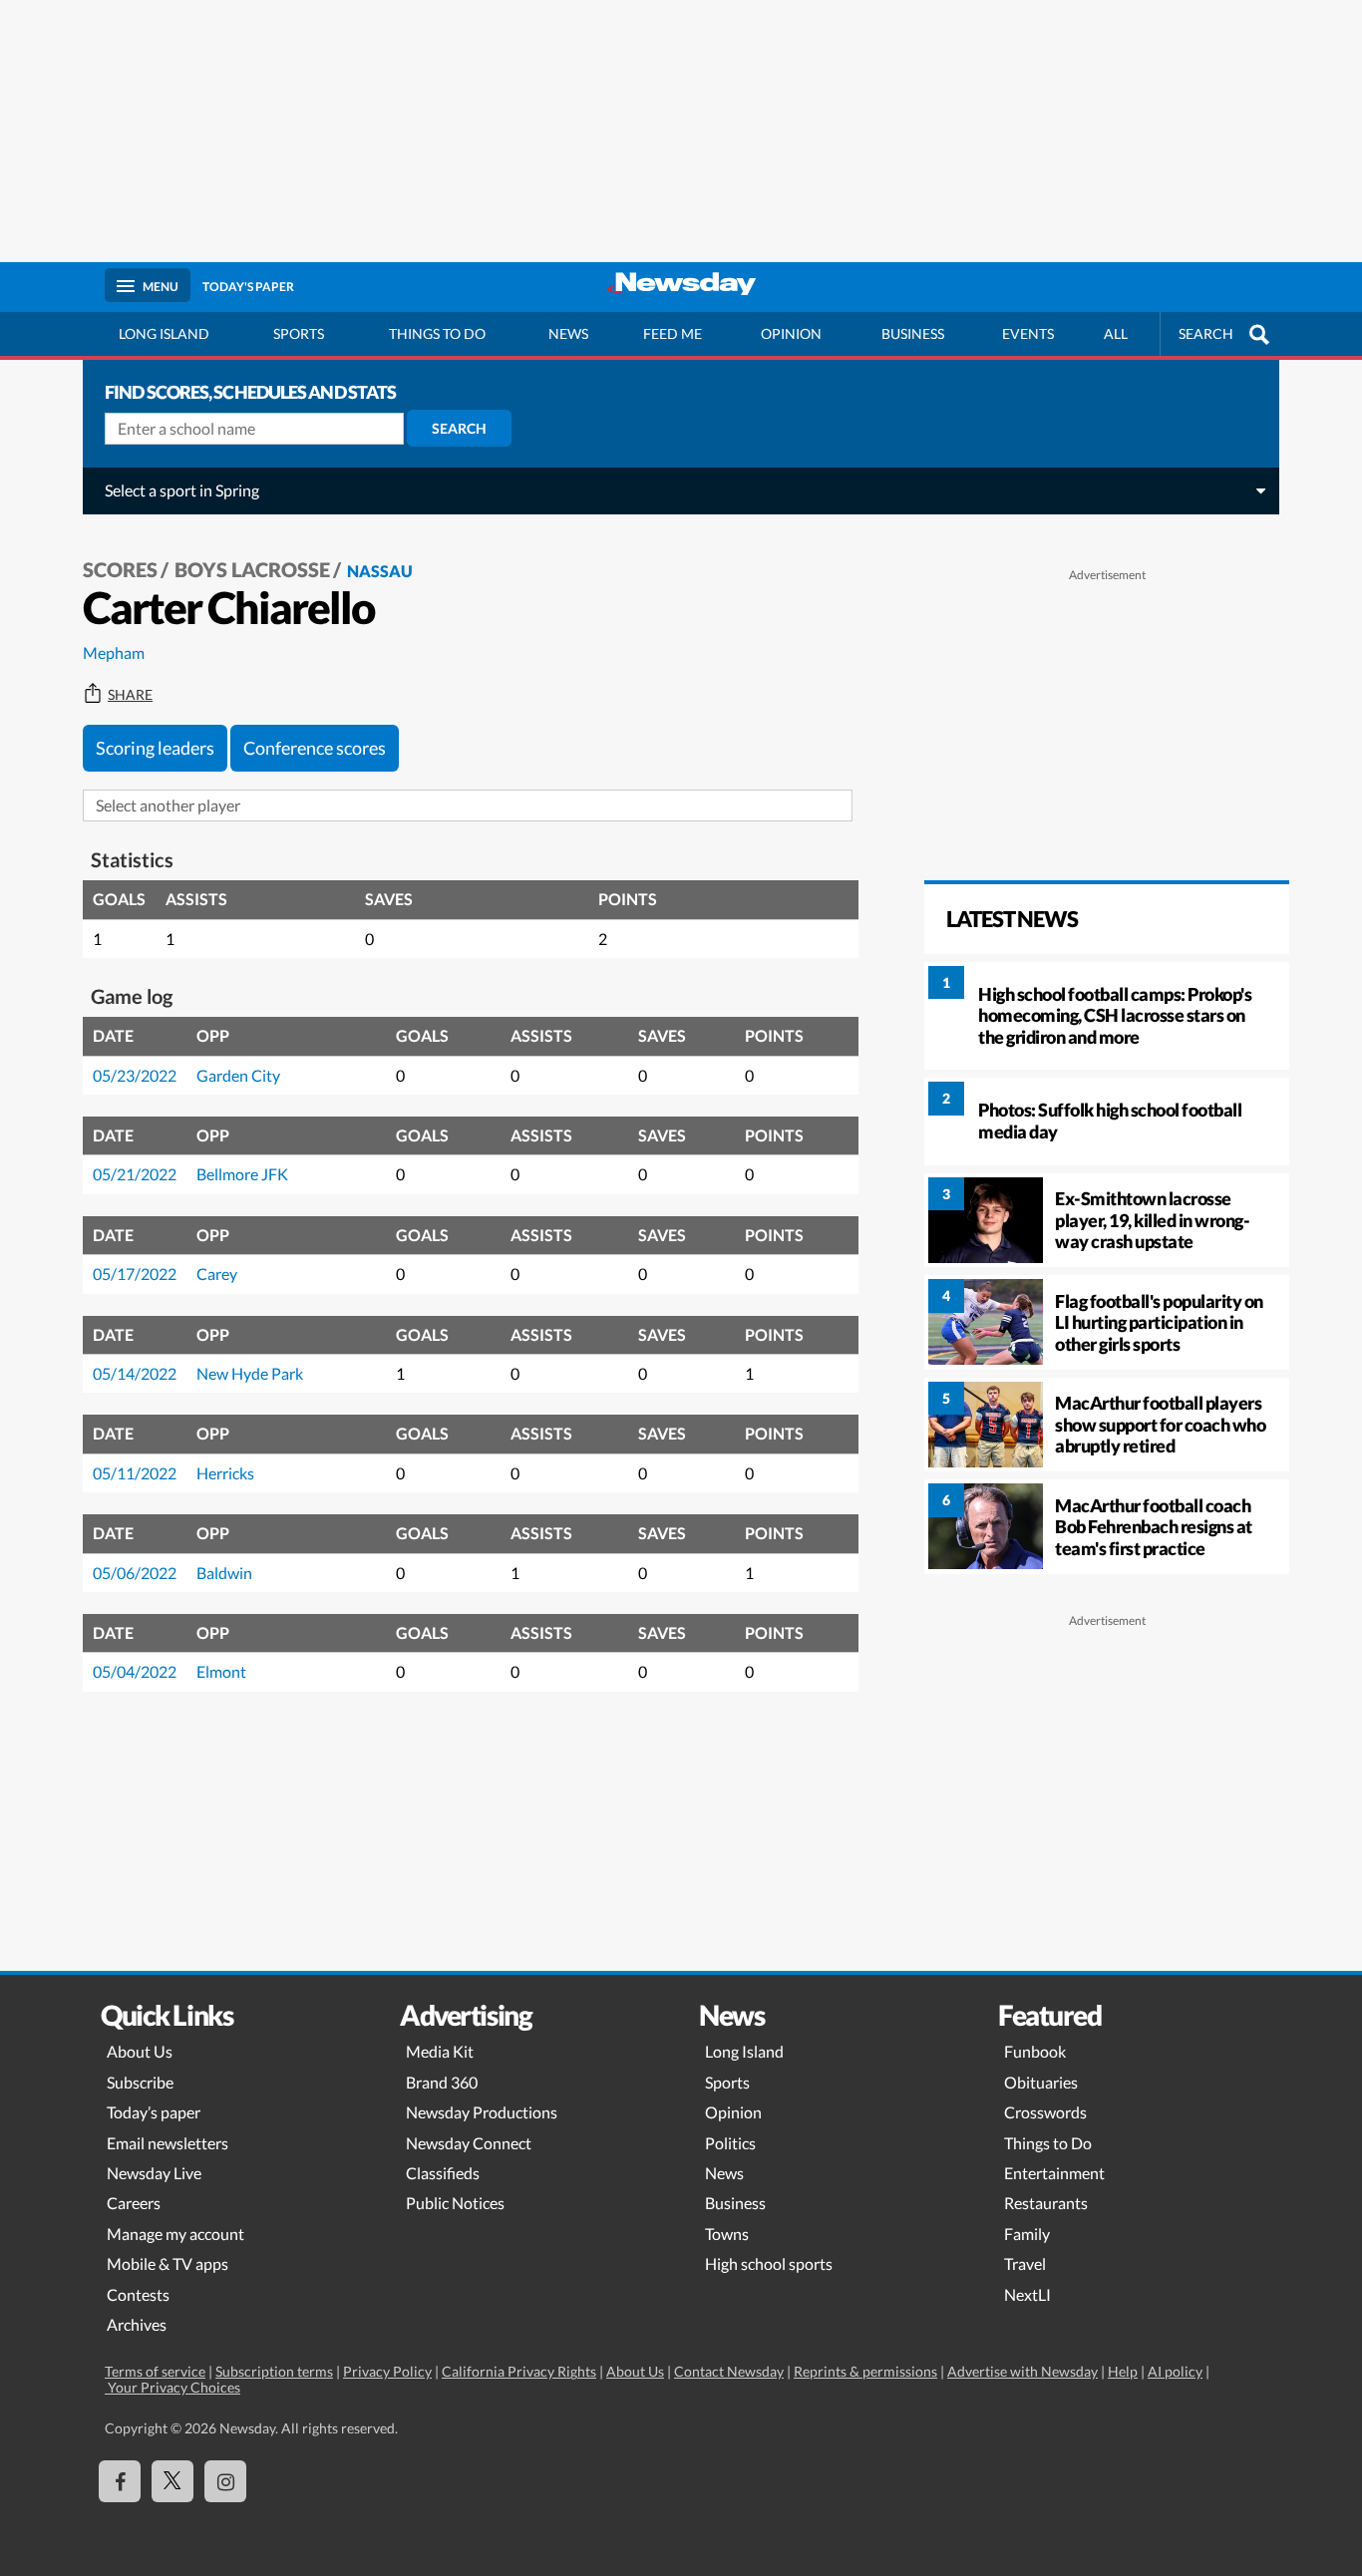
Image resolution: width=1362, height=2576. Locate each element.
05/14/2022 (135, 1373)
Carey (217, 1274)
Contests (138, 2294)
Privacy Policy (387, 2371)
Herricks (225, 1473)
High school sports (769, 2263)
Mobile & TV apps (168, 2263)
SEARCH (1206, 333)
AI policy (1175, 2371)
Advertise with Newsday (1022, 2371)
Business (913, 333)
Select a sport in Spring (182, 490)
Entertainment (1054, 2173)
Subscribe (140, 2082)
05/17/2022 (135, 1274)
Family (1027, 2234)
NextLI (1027, 2294)
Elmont (221, 1671)
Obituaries (1041, 2082)
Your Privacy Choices (172, 2387)
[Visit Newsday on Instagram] (225, 2481)
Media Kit (440, 2051)
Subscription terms (274, 2371)
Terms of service (155, 2371)
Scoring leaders (155, 748)
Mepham (114, 652)
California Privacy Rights (519, 2371)
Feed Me (673, 333)
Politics (730, 2143)
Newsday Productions (482, 2112)
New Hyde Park (250, 1373)
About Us (140, 2051)
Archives (137, 2324)
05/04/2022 (135, 1671)
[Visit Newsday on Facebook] (120, 2481)
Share (130, 695)
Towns (727, 2234)
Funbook (1035, 2051)
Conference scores (315, 748)
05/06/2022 (135, 1573)
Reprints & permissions (865, 2371)
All (1116, 333)
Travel (1025, 2263)
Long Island (164, 333)
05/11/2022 (135, 1473)
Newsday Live (154, 2173)
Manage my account (175, 2234)
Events (1028, 333)
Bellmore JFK (242, 1174)
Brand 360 (442, 2082)
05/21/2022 (135, 1174)
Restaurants (1046, 2203)
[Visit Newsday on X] (172, 2481)
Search (459, 428)
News (568, 333)
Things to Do (1048, 2143)
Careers (134, 2203)
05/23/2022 (135, 1075)
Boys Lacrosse (252, 569)
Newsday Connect (469, 2143)
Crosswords (1045, 2112)
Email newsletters (168, 2143)
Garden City (238, 1075)
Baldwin (224, 1573)
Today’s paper (154, 2112)
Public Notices (455, 2203)
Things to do (437, 333)
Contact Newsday (729, 2371)
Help (1123, 2371)
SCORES (120, 569)
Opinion (791, 333)
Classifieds (443, 2173)
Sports (299, 333)
